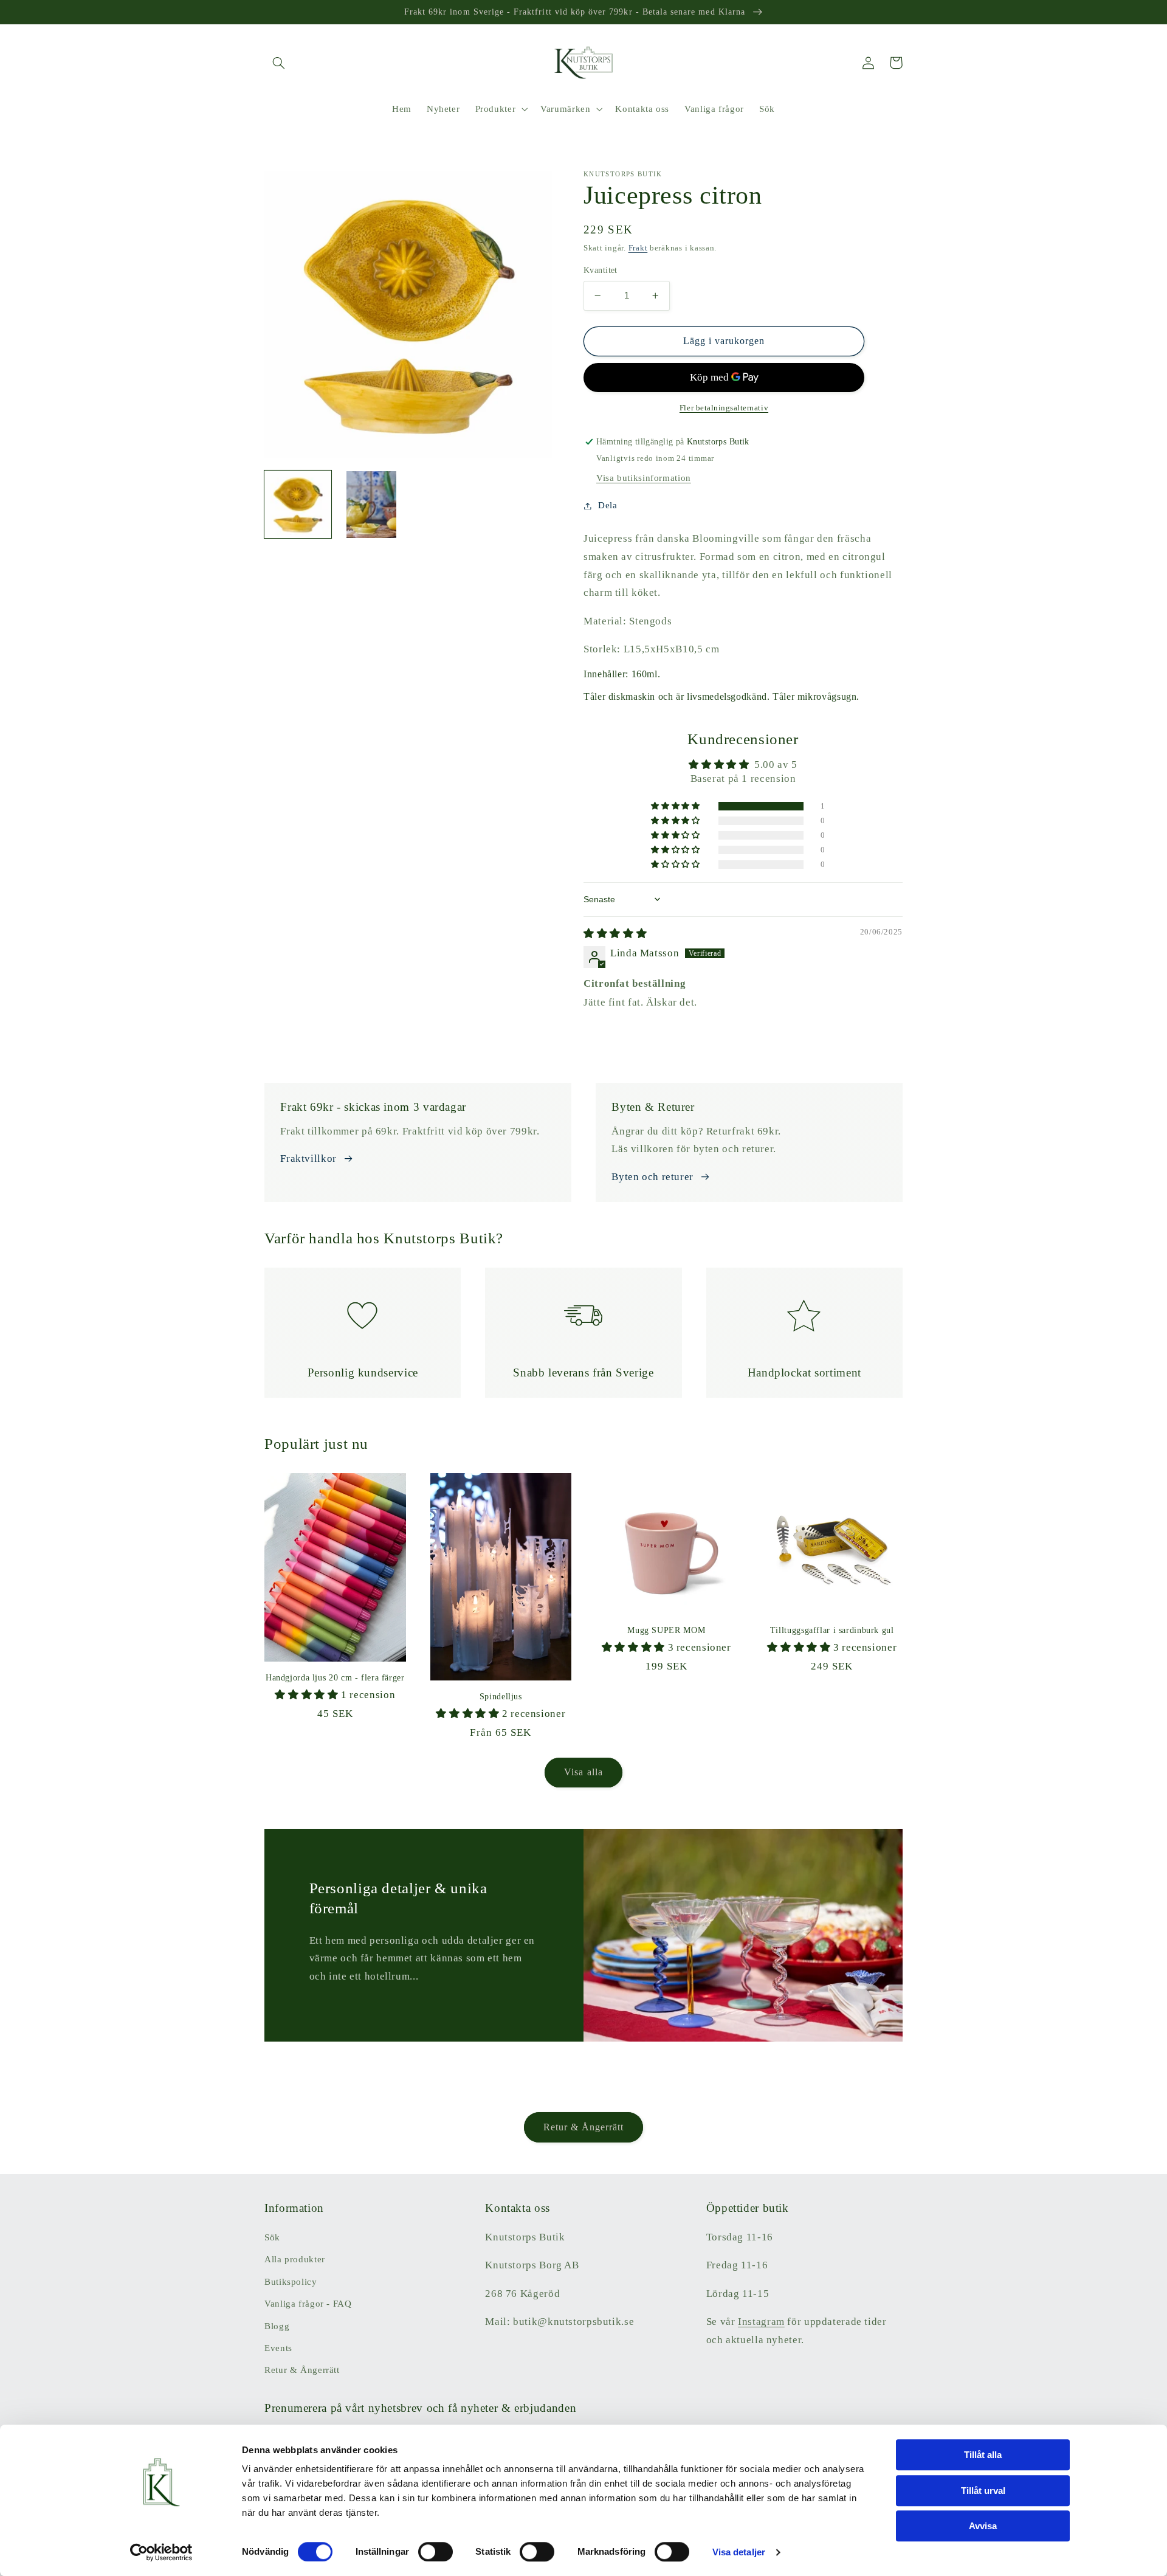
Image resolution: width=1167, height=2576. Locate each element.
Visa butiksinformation (644, 478)
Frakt (638, 248)
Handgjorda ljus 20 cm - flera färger (335, 1678)
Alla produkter (295, 2259)
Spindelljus (501, 1697)
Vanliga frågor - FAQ (308, 2304)
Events (278, 2348)
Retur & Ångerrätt (584, 2127)
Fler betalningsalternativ (724, 408)
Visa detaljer (739, 2552)
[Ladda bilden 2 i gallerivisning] (371, 505)
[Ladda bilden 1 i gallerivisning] (298, 505)
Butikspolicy (291, 2282)
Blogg (277, 2326)
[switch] (435, 2552)
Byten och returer (652, 1177)
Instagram (761, 2322)
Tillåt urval (983, 2491)
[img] (615, 934)
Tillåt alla (983, 2455)
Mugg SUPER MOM (666, 1630)
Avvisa (983, 2526)
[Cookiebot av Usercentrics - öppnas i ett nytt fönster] (161, 2552)
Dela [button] (608, 505)
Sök (272, 2237)
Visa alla (583, 1772)
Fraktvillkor (308, 1159)
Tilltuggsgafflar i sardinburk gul (832, 1630)
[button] (278, 63)
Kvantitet (601, 270)
